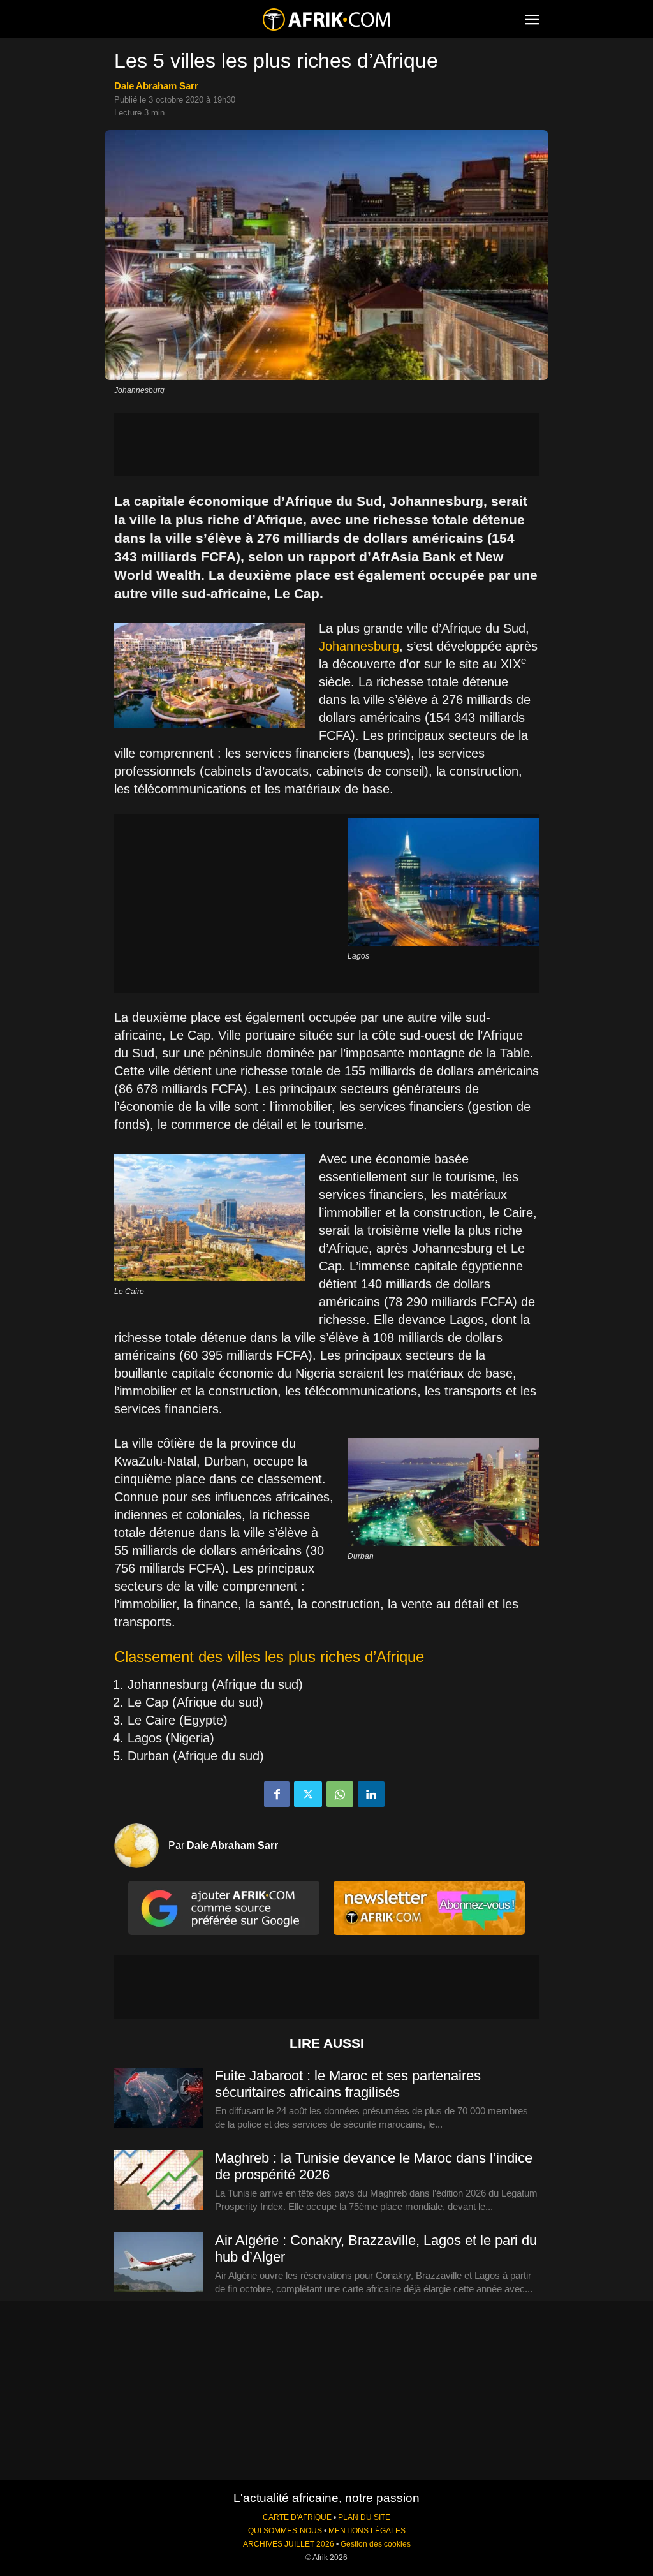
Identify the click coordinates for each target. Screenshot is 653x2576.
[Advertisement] (326, 445)
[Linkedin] (371, 1794)
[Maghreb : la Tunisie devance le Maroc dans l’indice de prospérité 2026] (159, 2181)
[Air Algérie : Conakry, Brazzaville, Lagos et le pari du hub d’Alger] (159, 2263)
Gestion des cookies (376, 2544)
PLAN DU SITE (364, 2517)
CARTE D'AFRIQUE (297, 2517)
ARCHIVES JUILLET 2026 (289, 2544)
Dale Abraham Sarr (156, 86)
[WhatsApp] (340, 1794)
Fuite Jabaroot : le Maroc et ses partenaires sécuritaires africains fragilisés (348, 2084)
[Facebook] (277, 1794)
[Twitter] (308, 1794)
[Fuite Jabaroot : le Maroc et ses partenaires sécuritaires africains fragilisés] (159, 2098)
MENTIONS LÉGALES (367, 2531)
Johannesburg (359, 646)
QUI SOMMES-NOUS (285, 2531)
